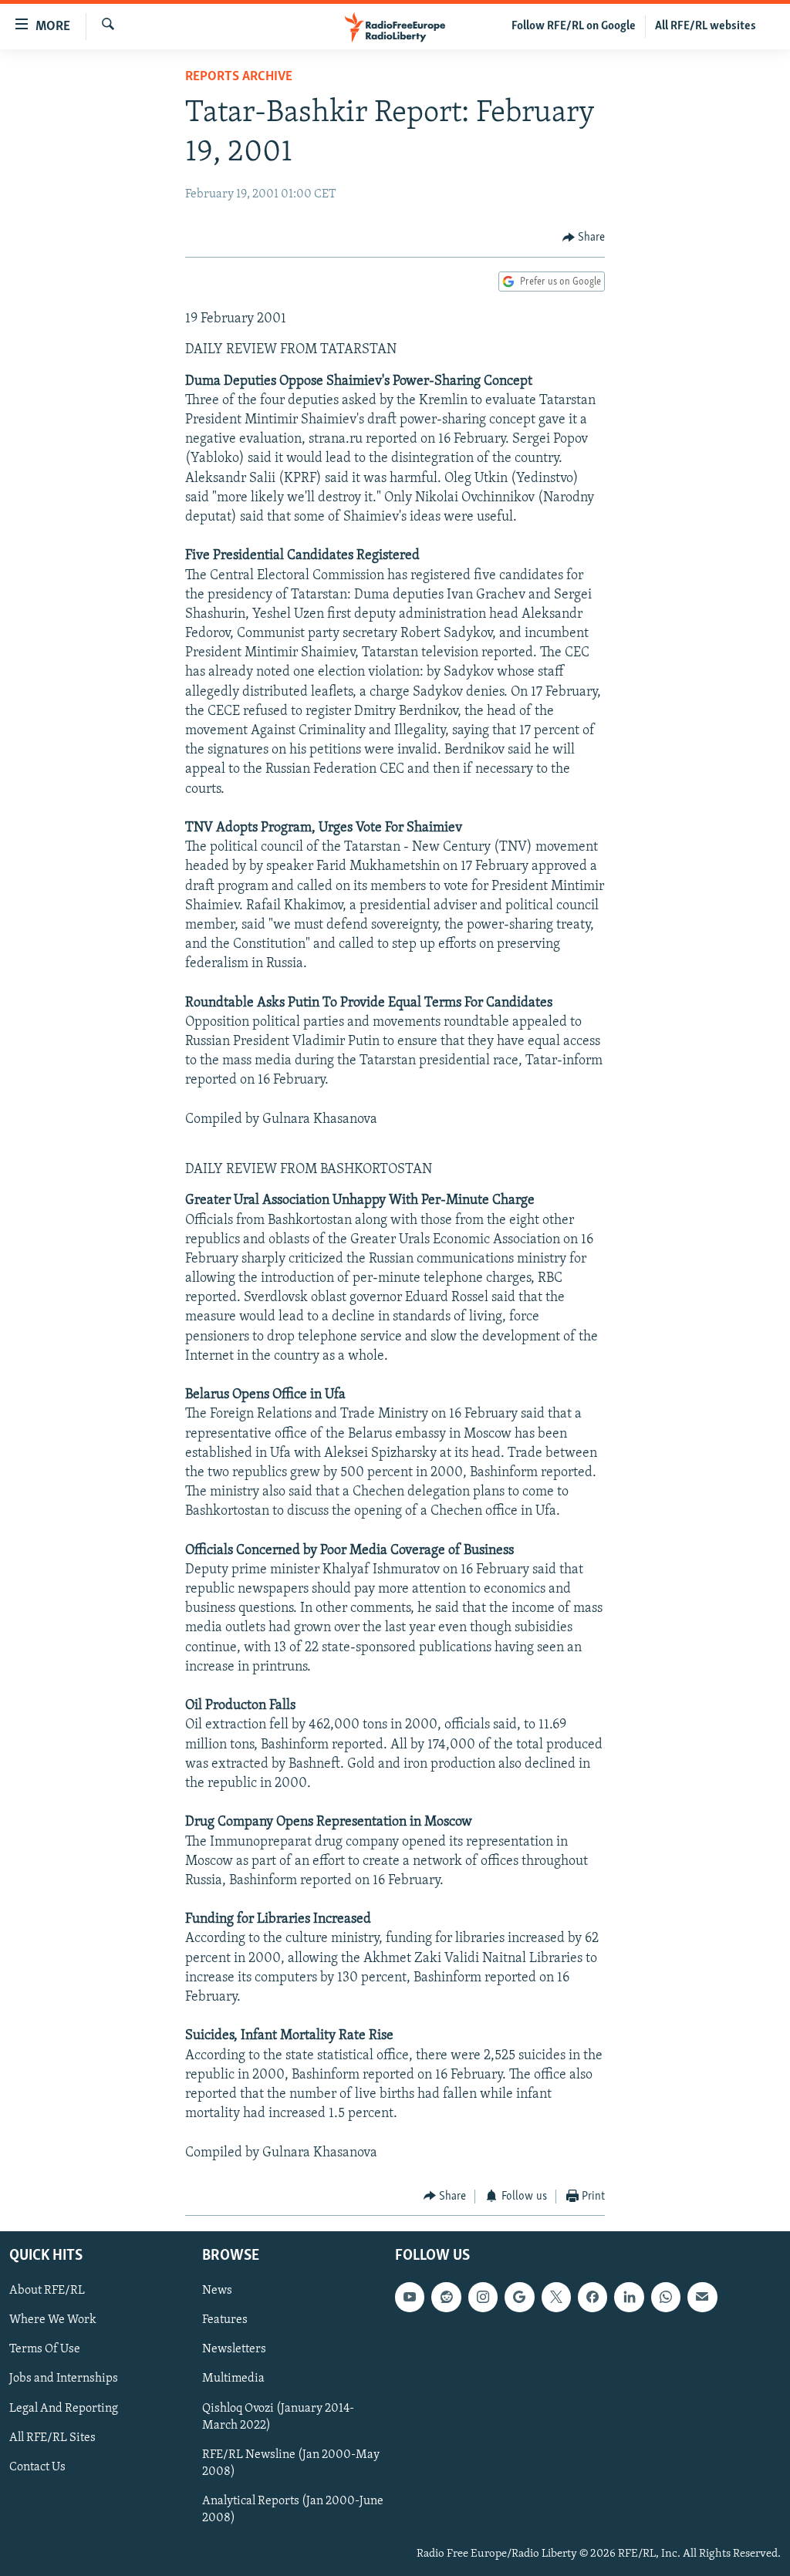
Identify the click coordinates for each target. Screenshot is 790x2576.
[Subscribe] (702, 2298)
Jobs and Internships (64, 2379)
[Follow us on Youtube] (410, 2298)
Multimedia (233, 2379)
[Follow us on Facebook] (592, 2298)
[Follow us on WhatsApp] (666, 2298)
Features (225, 2321)
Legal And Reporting (64, 2409)
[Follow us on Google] (519, 2298)
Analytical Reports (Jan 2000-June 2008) (293, 2510)
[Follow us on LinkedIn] (629, 2298)
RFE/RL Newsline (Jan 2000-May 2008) (291, 2463)
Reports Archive (239, 77)
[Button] (584, 238)
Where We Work (53, 2321)
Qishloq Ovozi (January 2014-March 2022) (278, 2417)
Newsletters (234, 2350)
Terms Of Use (45, 2350)
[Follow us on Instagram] (483, 2298)
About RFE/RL (47, 2291)
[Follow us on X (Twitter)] (556, 2298)
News (217, 2291)
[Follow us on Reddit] (446, 2298)
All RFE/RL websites (706, 26)
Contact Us (37, 2467)
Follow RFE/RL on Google (574, 26)
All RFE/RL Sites (52, 2438)
